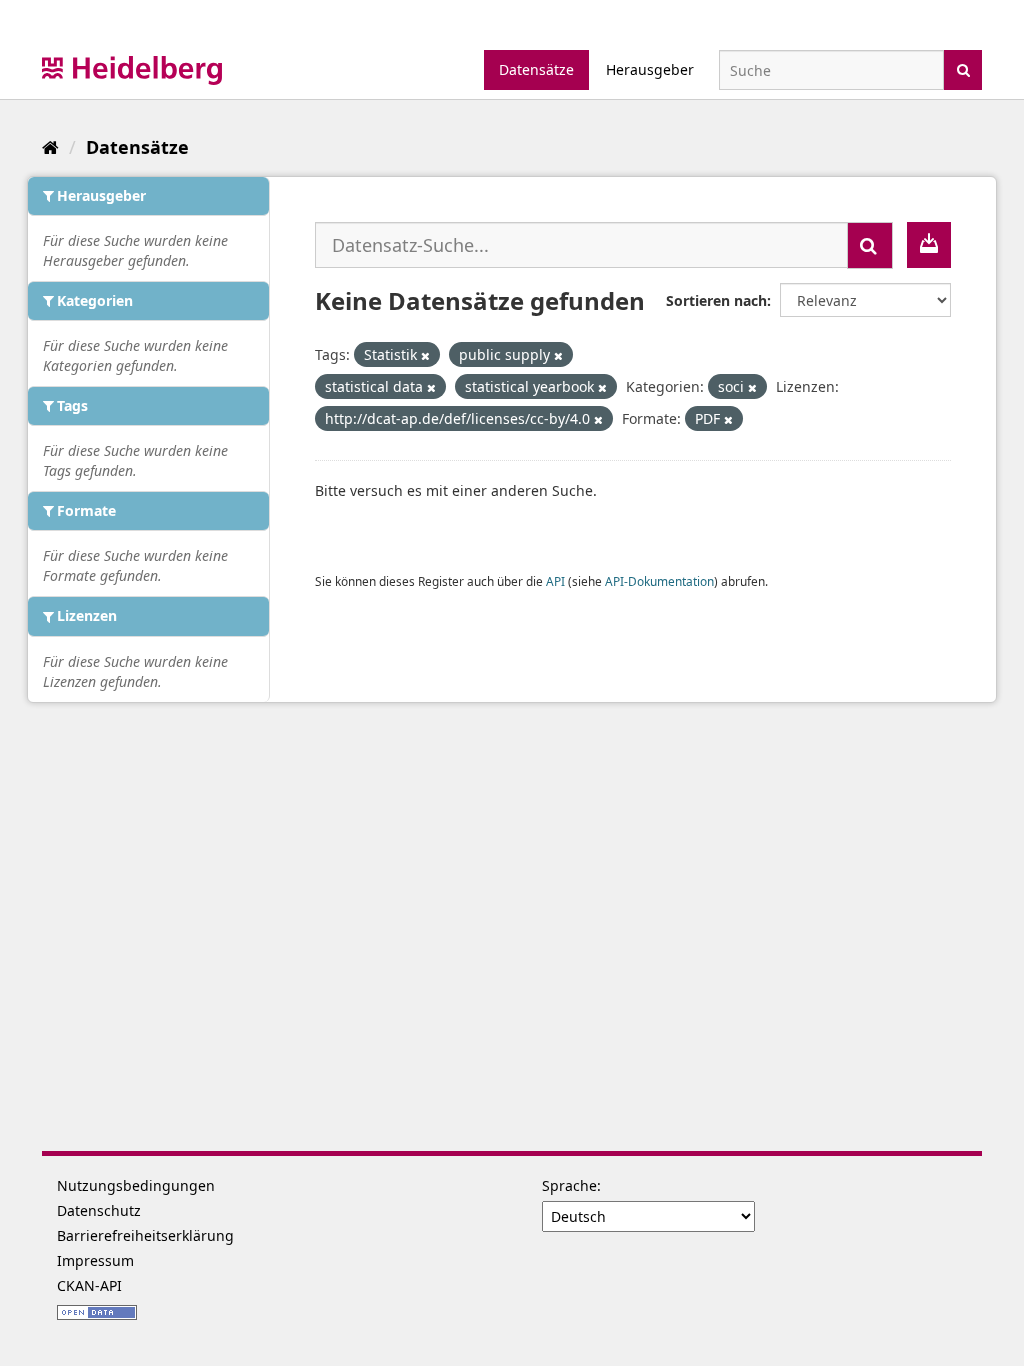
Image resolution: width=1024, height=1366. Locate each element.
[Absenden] (963, 68)
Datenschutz (99, 1210)
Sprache (569, 1185)
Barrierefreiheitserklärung (145, 1235)
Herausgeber (650, 69)
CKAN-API (89, 1285)
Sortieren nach (716, 300)
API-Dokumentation (659, 581)
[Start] (50, 147)
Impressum (95, 1260)
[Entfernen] (425, 355)
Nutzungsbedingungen (136, 1185)
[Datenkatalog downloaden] (929, 245)
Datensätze (536, 69)
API (555, 581)
